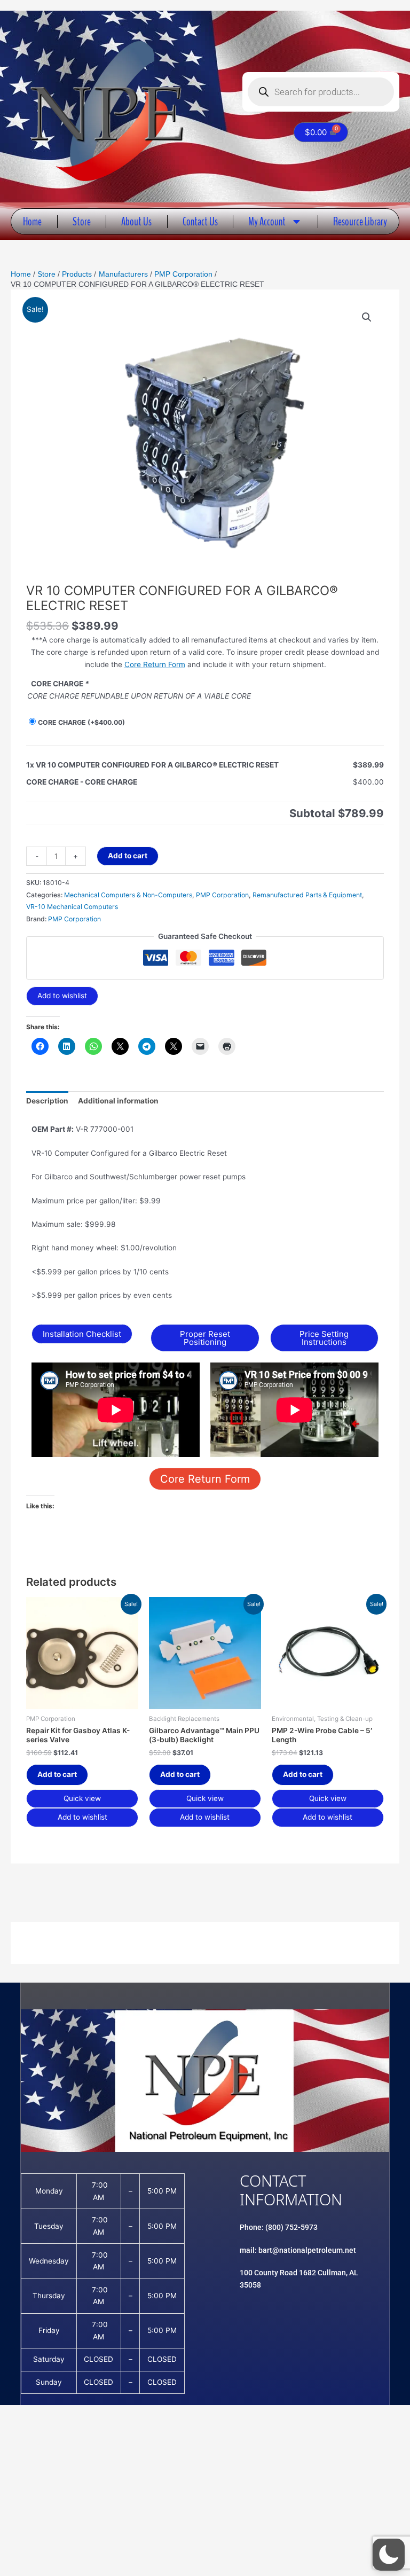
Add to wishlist (62, 996)
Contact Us (200, 221)
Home (32, 221)
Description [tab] (47, 1101)
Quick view (82, 1798)
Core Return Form (155, 664)
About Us (136, 221)
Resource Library (360, 221)
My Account (267, 221)
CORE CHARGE (81, 722)
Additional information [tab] (118, 1101)
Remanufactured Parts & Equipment (307, 895)
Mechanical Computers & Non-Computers (128, 895)
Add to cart (128, 856)
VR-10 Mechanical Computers (72, 907)
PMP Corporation (222, 895)
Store (82, 221)
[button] (367, 317)
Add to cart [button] (57, 1774)
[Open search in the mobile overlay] (321, 92)
